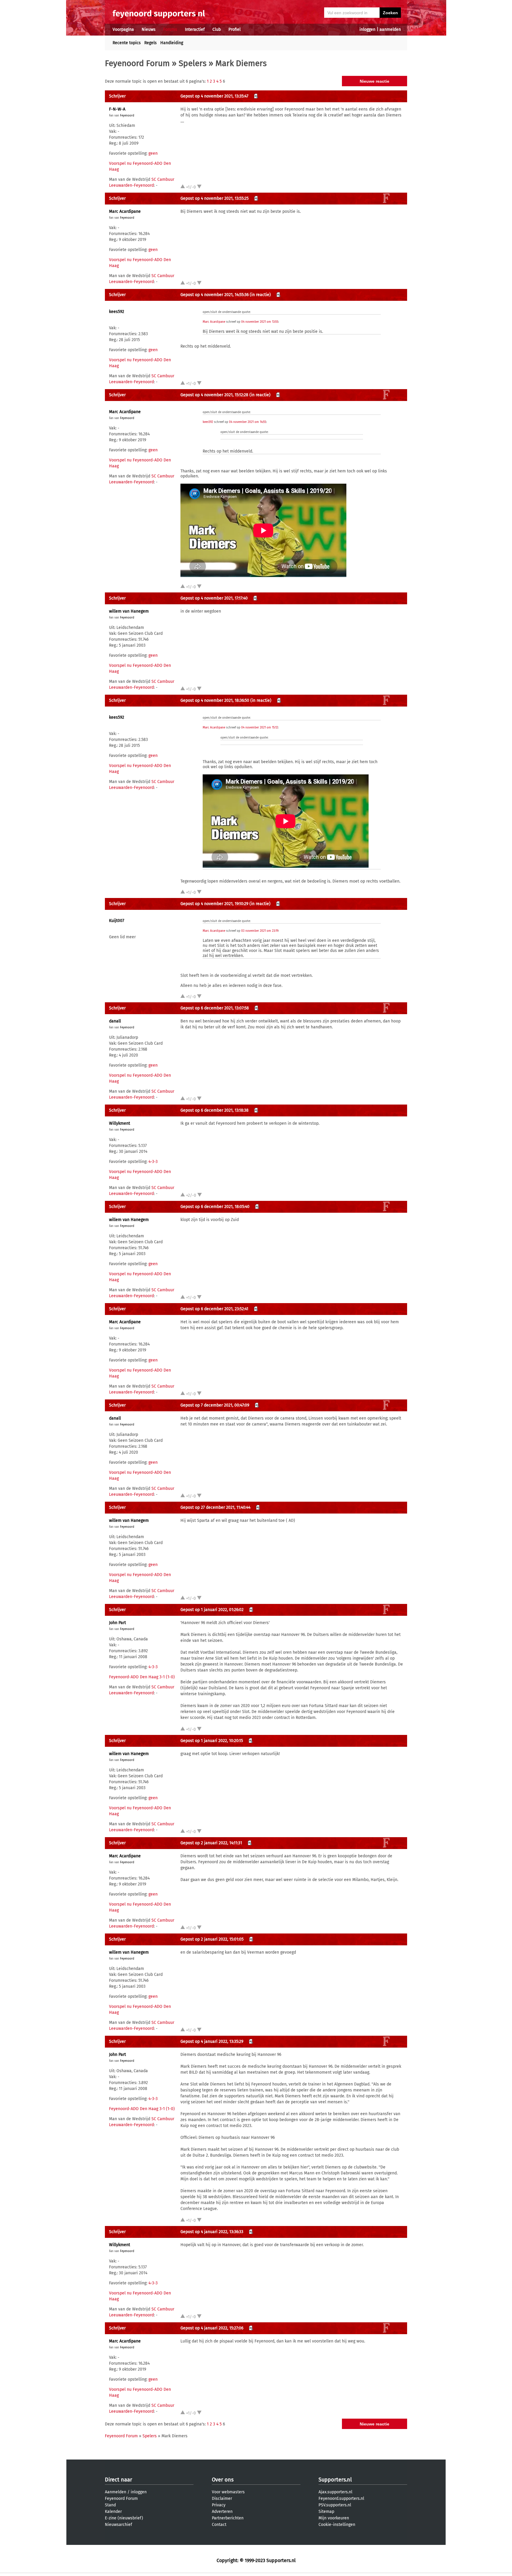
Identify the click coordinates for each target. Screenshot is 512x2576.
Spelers (193, 63)
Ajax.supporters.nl (335, 2492)
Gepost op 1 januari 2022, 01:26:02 (212, 1610)
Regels (151, 43)
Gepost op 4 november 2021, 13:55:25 (215, 198)
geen (153, 153)
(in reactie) (260, 295)
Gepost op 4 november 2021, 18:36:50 (215, 700)
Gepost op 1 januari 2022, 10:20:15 (212, 1741)
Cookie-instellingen (337, 2525)
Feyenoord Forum (137, 63)
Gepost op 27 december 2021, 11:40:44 (215, 1507)
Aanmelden (116, 2492)
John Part (117, 1623)
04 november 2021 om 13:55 (260, 322)
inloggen (367, 29)
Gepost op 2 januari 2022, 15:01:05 (212, 1939)
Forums (170, 29)
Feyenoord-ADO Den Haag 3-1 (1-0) (142, 1677)
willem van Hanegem (129, 611)
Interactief (195, 29)
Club (217, 29)
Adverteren (222, 2512)
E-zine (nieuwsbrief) (124, 2518)
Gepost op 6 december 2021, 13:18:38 (215, 1110)
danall (115, 1021)
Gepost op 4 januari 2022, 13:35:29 (212, 2042)
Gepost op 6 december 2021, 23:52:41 (214, 1309)
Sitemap (326, 2512)
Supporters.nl (335, 2480)
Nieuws (149, 29)
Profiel (235, 29)
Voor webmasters (228, 2492)
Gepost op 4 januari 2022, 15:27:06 (212, 2328)
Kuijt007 (117, 921)
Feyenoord (127, 116)
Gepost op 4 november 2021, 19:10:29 (214, 904)
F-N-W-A (117, 109)
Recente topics (127, 43)
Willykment (120, 1123)
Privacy (219, 2505)
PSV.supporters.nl (335, 2505)
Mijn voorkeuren (334, 2518)
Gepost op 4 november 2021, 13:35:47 (214, 96)
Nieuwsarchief (119, 2525)
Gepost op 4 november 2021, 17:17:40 (214, 598)
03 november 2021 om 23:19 (260, 931)
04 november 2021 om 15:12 (260, 728)
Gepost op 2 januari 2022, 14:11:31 (211, 1843)
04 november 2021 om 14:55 (248, 422)
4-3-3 (153, 1162)
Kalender (113, 2512)
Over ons (223, 2480)
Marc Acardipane (125, 211)
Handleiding (172, 43)
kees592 (117, 312)
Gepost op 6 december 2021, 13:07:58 (215, 1008)
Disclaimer (222, 2499)
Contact (219, 2525)
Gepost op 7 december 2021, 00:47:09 (215, 1405)
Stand (110, 2505)
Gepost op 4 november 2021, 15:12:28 (214, 395)
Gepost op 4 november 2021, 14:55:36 (215, 295)
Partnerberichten (228, 2518)
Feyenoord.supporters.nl (341, 2499)
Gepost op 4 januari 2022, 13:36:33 (212, 2232)
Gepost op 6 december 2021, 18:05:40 (215, 1207)
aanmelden (390, 29)
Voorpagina (123, 29)
